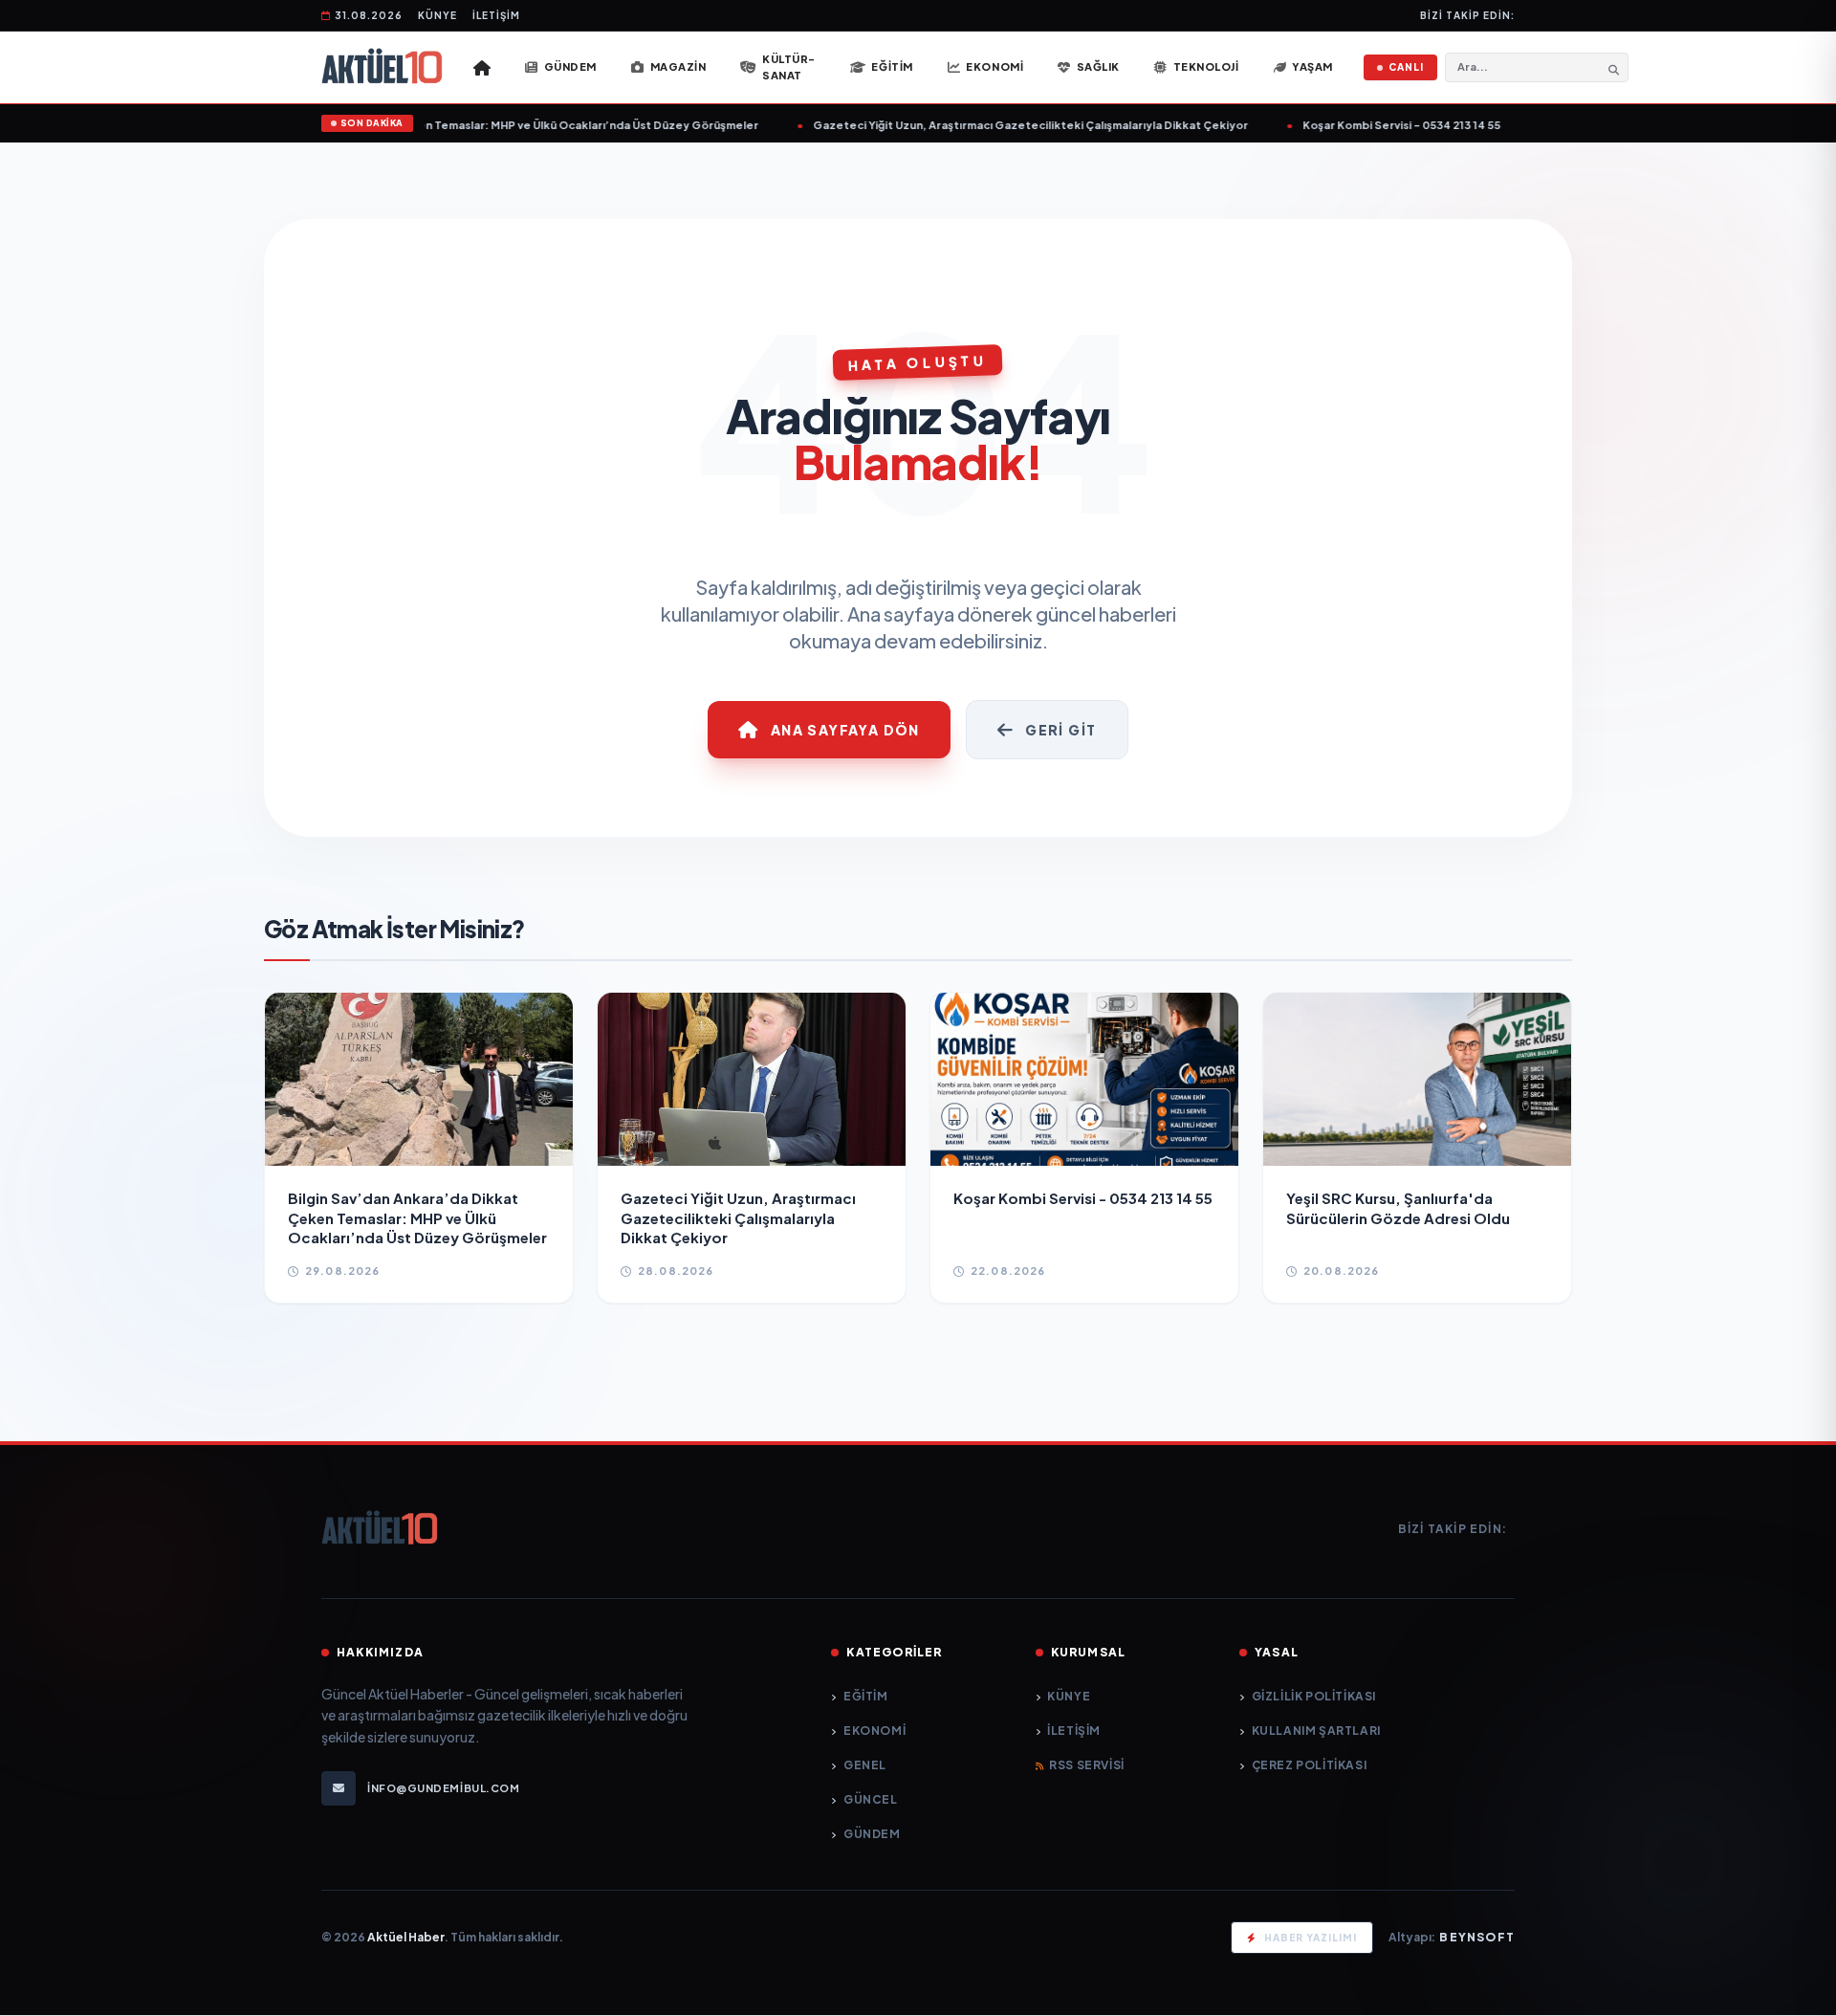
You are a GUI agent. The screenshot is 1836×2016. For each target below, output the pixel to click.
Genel (865, 1765)
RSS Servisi (1087, 1765)
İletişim (496, 15)
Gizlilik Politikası (1314, 1696)
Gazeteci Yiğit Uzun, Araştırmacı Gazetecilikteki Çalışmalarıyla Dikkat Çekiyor (1007, 125)
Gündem (872, 1834)
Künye (437, 15)
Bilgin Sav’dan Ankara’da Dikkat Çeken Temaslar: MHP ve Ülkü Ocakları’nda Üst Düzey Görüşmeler (465, 125)
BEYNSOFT (1477, 1937)
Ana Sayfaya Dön (845, 730)
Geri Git (1060, 730)
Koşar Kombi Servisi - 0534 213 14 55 (1378, 125)
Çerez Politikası (1309, 1765)
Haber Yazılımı (1311, 1938)
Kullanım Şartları (1316, 1731)
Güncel (870, 1799)
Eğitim (865, 1696)
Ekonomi (874, 1731)
